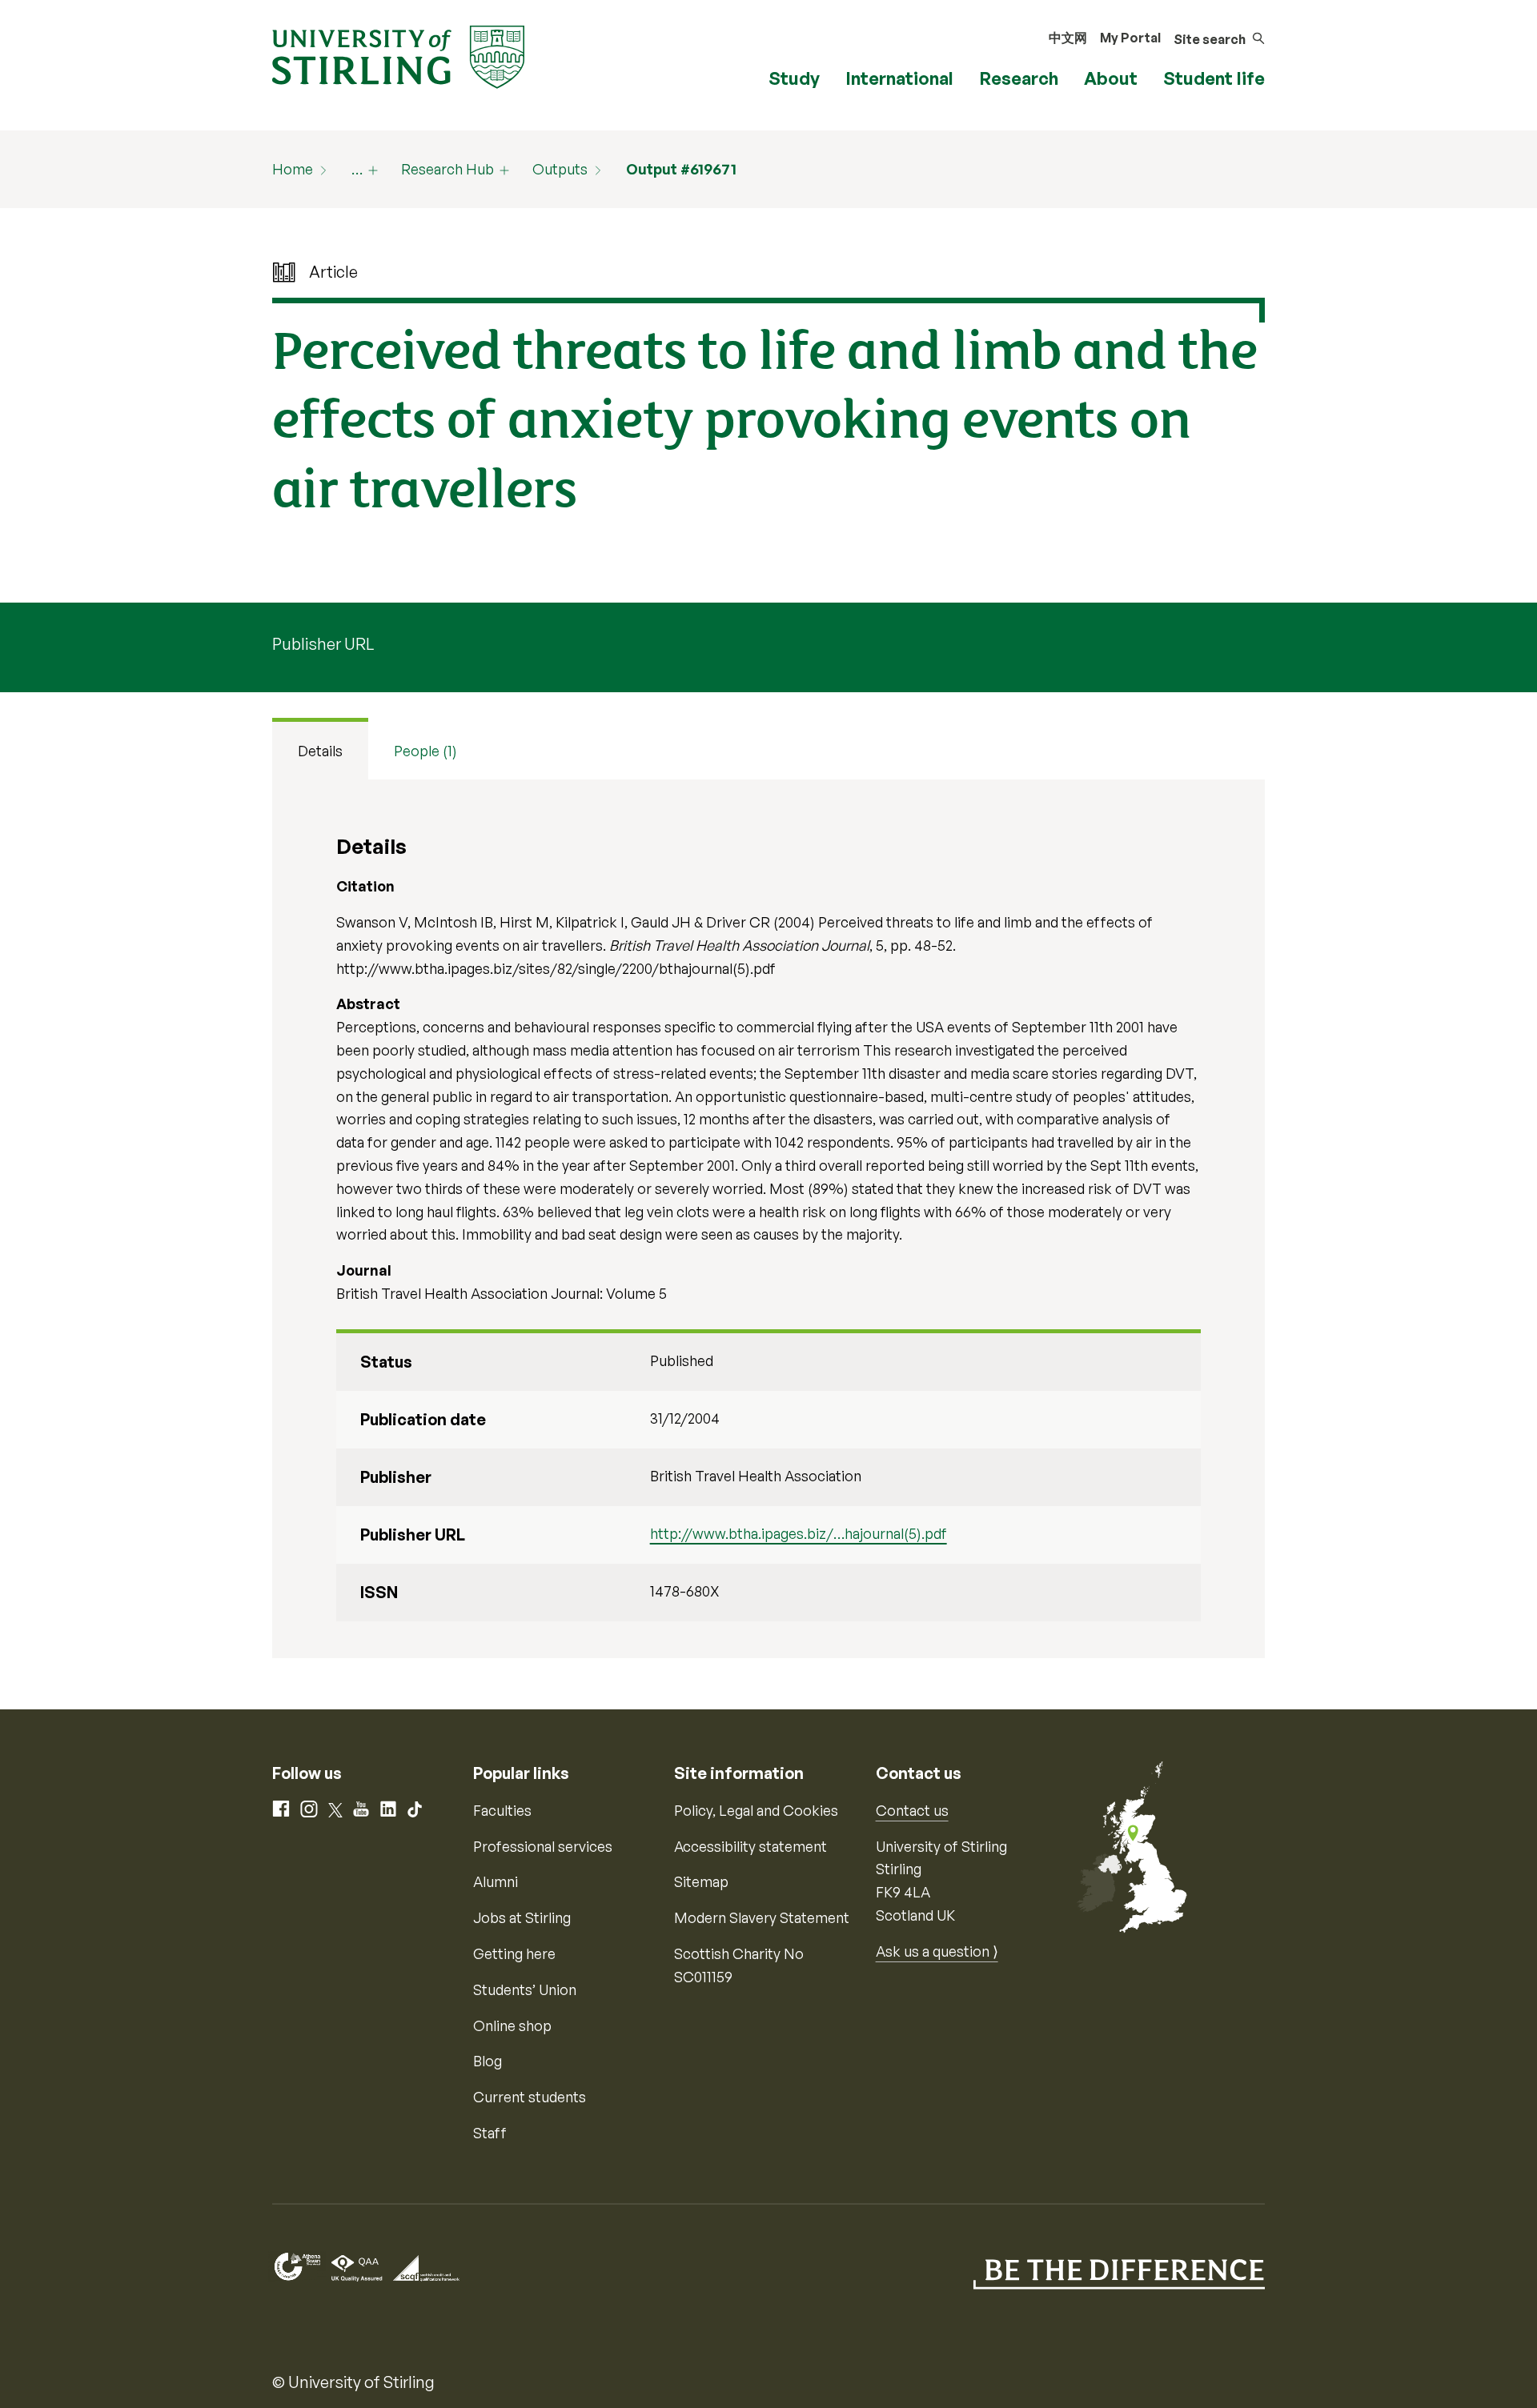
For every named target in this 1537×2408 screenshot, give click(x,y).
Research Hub (447, 169)
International (899, 78)
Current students (530, 2097)
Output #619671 (681, 169)
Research (1019, 78)
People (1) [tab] (425, 751)
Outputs (560, 169)
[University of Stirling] (398, 55)
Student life (1214, 78)
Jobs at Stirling (522, 1917)
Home (293, 169)
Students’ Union (525, 1989)
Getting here (514, 1953)
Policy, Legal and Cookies (756, 1810)
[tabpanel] (768, 1219)
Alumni (496, 1881)
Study (794, 78)
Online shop (512, 2025)
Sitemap (701, 1881)
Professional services (543, 1846)
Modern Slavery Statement (762, 1917)
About (1111, 78)
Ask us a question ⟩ (937, 1951)
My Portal (1130, 38)
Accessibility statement (750, 1846)
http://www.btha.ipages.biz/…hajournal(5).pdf (799, 1533)
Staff (490, 2133)
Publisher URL (323, 644)
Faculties (502, 1810)
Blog (488, 2061)
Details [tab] (320, 751)
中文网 (1068, 38)
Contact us (912, 1810)
